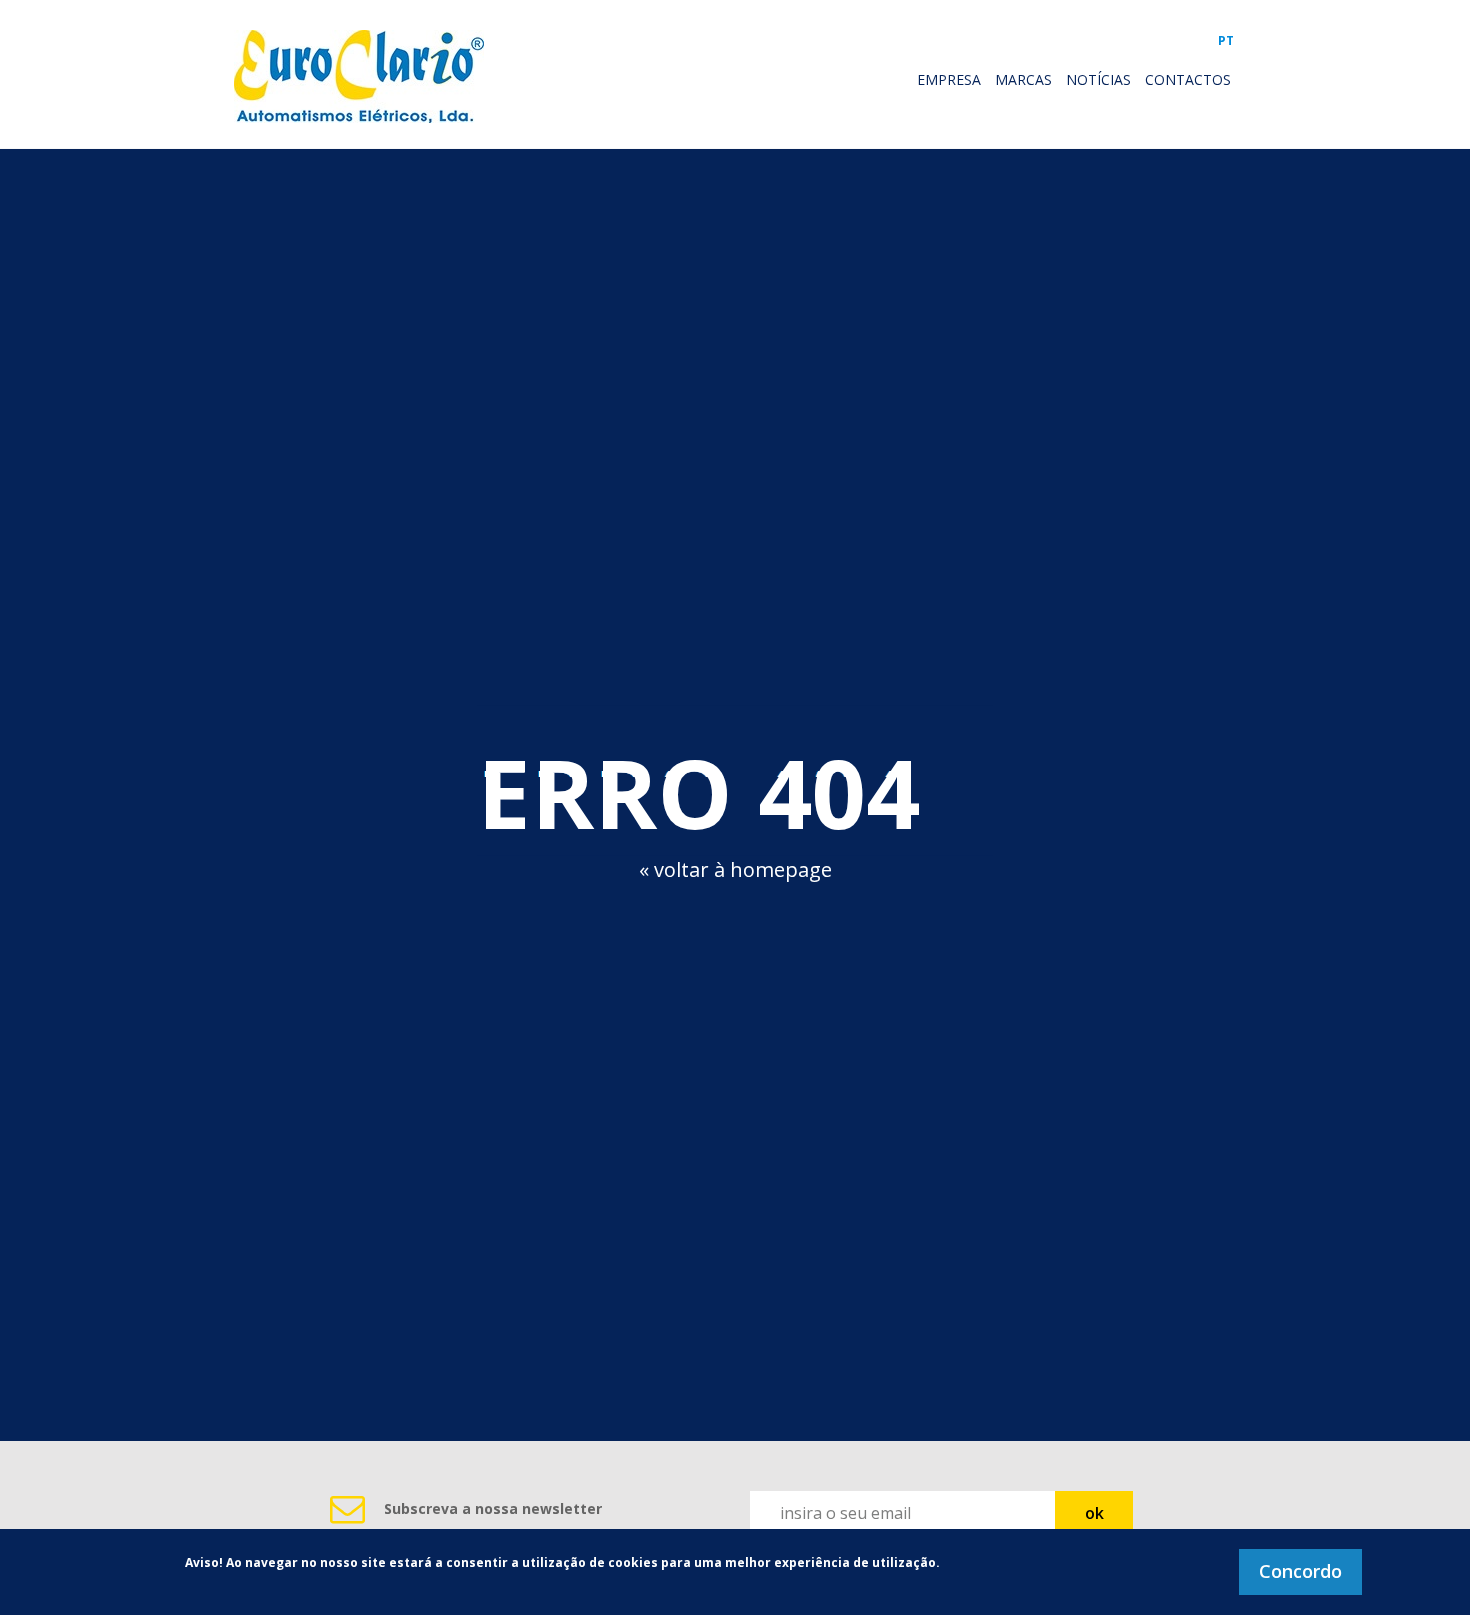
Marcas (1023, 79)
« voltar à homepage (735, 869)
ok (1094, 1513)
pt (1226, 40)
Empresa (949, 79)
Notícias (1098, 79)
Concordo (1300, 1571)
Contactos (1188, 79)
